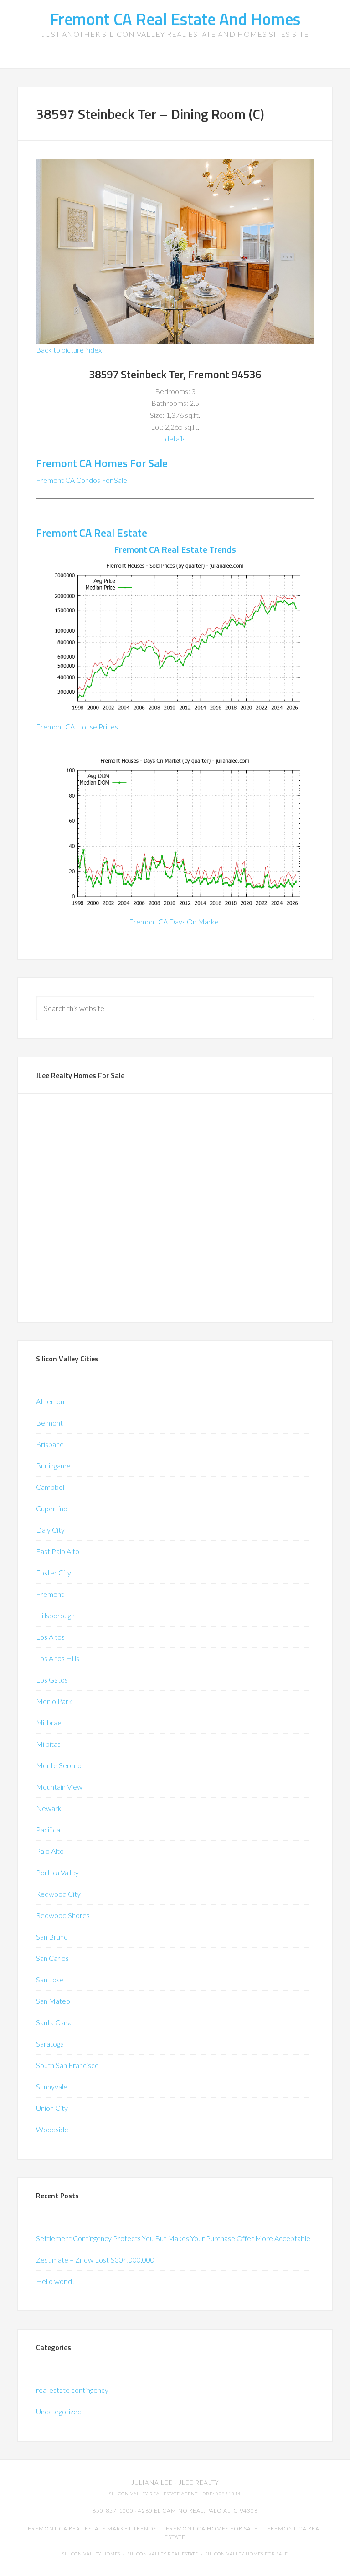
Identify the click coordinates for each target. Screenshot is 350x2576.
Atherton (50, 1401)
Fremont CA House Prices (77, 726)
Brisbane (50, 1444)
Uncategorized (59, 2411)
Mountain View (59, 1787)
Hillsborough (55, 1615)
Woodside (52, 2129)
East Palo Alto (58, 1551)
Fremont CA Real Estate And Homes (175, 19)
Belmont (49, 1423)
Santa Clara (54, 2022)
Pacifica (48, 1829)
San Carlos (52, 1958)
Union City (52, 2108)
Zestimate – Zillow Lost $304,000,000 (95, 2260)
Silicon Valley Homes (91, 2554)
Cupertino (52, 1508)
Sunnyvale (52, 2086)
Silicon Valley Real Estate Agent (154, 2494)
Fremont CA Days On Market (175, 921)
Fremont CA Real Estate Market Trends (92, 2528)
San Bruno (52, 1937)
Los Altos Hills (58, 1658)
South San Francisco (67, 2065)
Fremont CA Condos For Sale (82, 480)
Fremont (50, 1594)
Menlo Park (54, 1701)
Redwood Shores (63, 1915)
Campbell (51, 1487)
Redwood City (58, 1894)
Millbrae (49, 1722)
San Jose (50, 1979)
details (175, 439)
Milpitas (48, 1744)
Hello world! (55, 2281)
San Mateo (53, 2001)
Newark (49, 1808)
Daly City (50, 1530)
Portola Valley (57, 1872)
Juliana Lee (152, 2483)
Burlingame (53, 1465)
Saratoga (50, 2044)
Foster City (54, 1573)
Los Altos (50, 1637)
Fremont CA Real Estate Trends (175, 549)
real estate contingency (72, 2390)
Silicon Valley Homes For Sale (247, 2554)
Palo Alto (50, 1851)
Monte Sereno (59, 1765)
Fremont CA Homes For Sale (102, 463)
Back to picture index (69, 350)
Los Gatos (52, 1680)
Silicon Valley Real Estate (163, 2554)
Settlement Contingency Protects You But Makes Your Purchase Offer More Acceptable (173, 2238)
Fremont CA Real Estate (92, 533)
